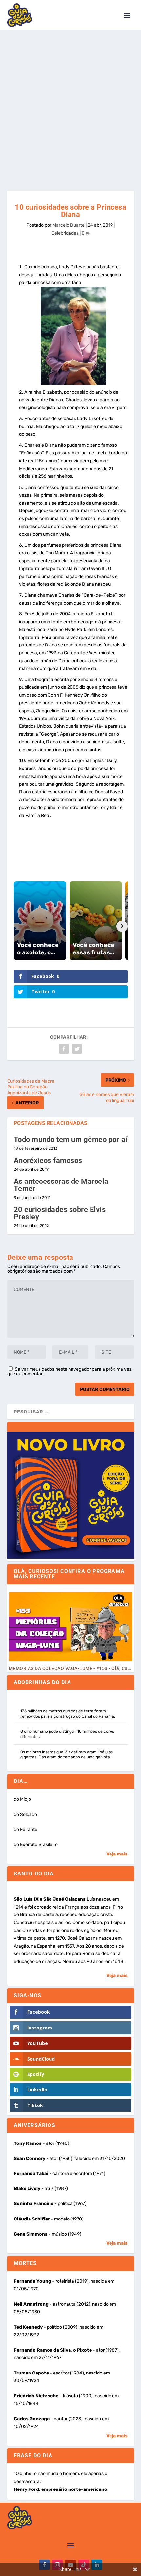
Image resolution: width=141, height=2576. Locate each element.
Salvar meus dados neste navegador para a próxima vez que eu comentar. (69, 1371)
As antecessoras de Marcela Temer (61, 1185)
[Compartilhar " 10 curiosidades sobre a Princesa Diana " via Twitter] (77, 1049)
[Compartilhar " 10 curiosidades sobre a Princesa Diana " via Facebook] (64, 1049)
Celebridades (65, 233)
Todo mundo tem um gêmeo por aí (71, 1139)
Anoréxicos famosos (48, 1160)
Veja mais (117, 1854)
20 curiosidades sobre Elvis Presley (60, 1213)
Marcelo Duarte (69, 225)
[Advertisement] (70, 104)
